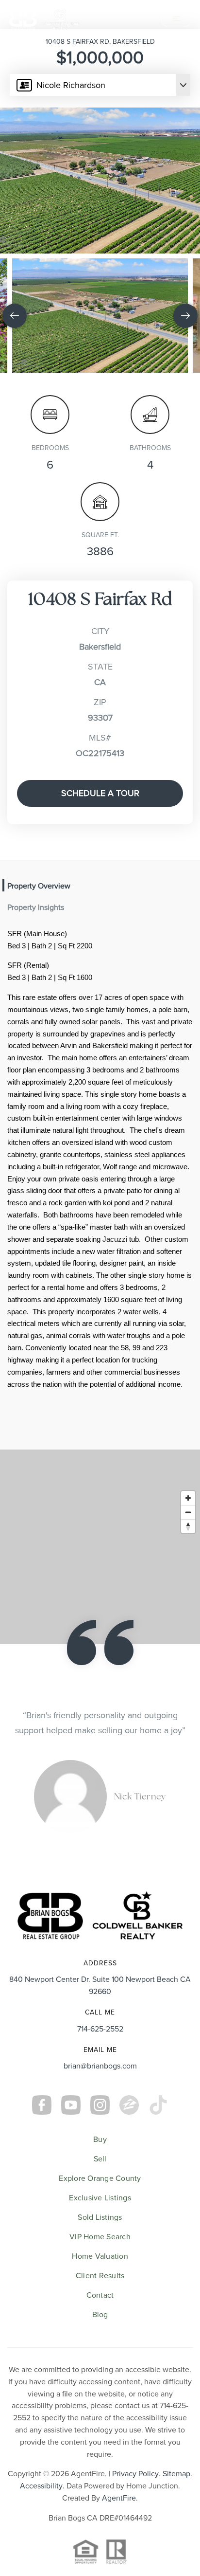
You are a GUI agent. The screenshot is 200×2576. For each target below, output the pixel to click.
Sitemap (176, 2504)
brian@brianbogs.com (100, 2096)
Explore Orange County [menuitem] (100, 2209)
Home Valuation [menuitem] (100, 2286)
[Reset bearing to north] (188, 1526)
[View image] (100, 316)
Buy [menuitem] (100, 2170)
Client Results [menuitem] (100, 2306)
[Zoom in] (188, 1498)
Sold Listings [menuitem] (100, 2248)
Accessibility (41, 2516)
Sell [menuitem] (100, 2189)
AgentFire (119, 2528)
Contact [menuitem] (100, 2325)
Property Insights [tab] (36, 907)
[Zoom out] (188, 1512)
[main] (100, 954)
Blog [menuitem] (100, 2345)
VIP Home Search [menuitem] (100, 2267)
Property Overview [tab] (39, 886)
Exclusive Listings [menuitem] (100, 2228)
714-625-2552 (100, 2059)
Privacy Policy (135, 2504)
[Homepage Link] (44, 18)
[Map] (100, 1547)
